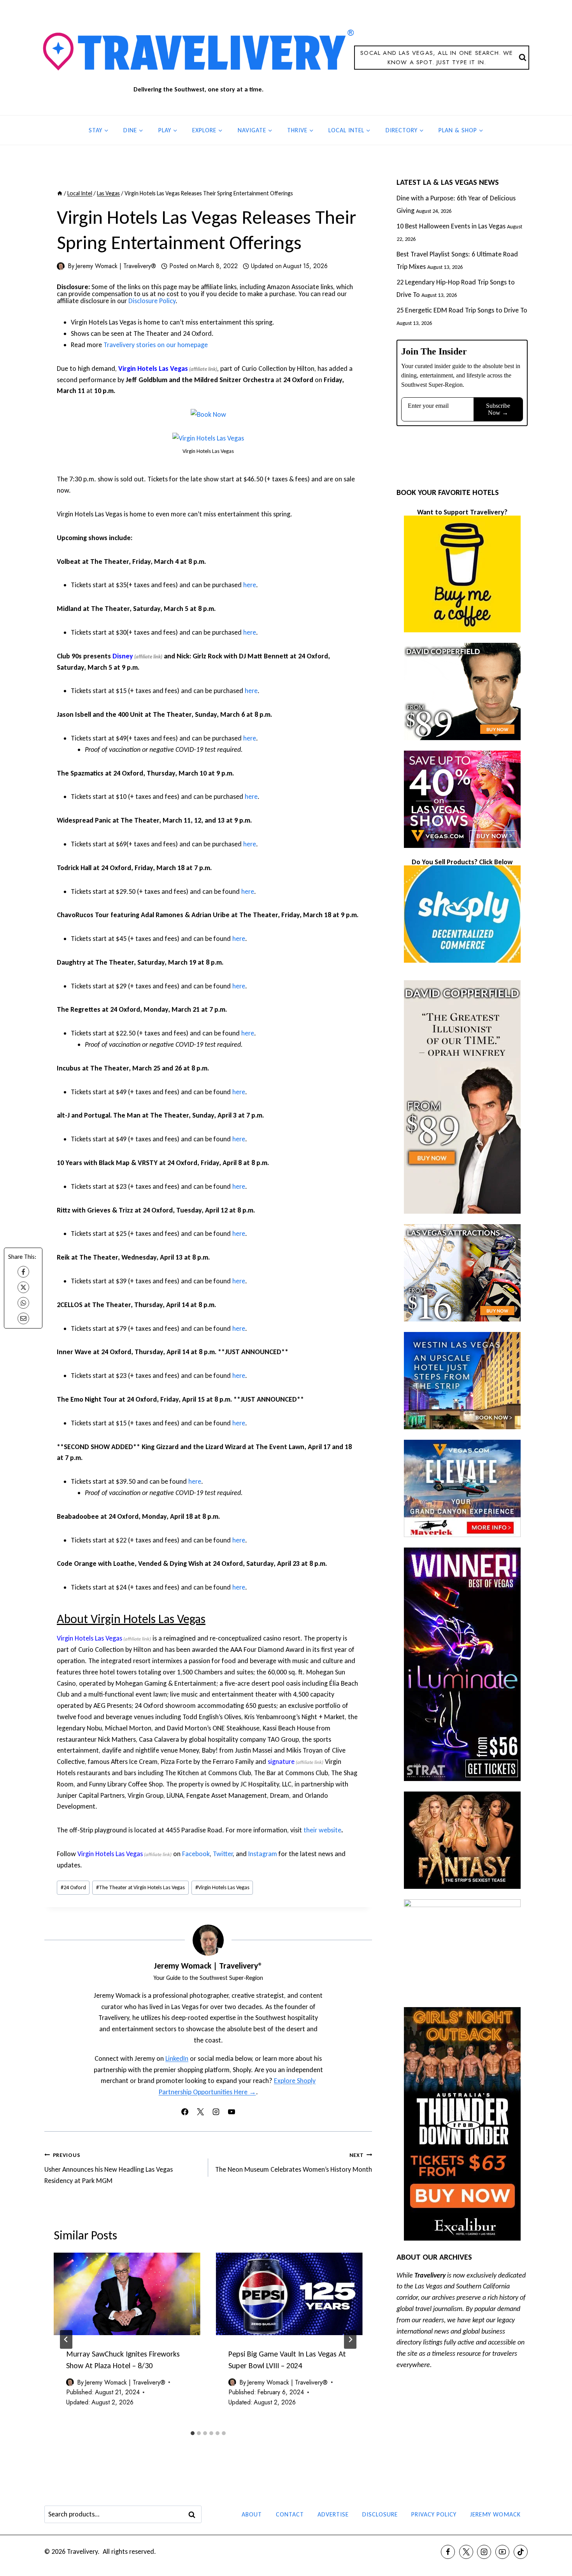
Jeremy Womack (495, 2514)
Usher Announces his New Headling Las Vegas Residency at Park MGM (109, 2168)
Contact (290, 2514)
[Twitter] (466, 2552)
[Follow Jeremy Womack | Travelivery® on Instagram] (216, 2112)
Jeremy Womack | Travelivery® (116, 266)
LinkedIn (177, 2058)
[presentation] (127, 2294)
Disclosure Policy (152, 301)
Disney (123, 656)
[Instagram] (484, 2552)
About (252, 2514)
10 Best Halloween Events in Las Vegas (451, 226)
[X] (23, 1287)
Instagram (263, 1854)
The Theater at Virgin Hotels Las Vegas (140, 1887)
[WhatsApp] (23, 1303)
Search (194, 2515)
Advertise (333, 2514)
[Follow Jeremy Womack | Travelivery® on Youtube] (232, 2112)
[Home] (60, 193)
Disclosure (380, 2514)
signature (281, 1762)
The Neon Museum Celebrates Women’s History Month (294, 2163)
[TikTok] (521, 2552)
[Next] (350, 2339)
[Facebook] (23, 1272)
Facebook (196, 1854)
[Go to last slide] (66, 2339)
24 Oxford (73, 1887)
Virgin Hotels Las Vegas (153, 369)
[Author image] (61, 266)
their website (322, 1830)
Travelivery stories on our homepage (156, 345)
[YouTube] (502, 2552)
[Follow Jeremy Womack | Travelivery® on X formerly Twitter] (200, 2112)
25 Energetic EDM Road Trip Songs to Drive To (462, 310)
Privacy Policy (434, 2514)
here (250, 585)
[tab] (193, 2433)
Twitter (223, 1854)
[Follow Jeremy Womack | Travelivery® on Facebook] (185, 2112)
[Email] (23, 1318)
